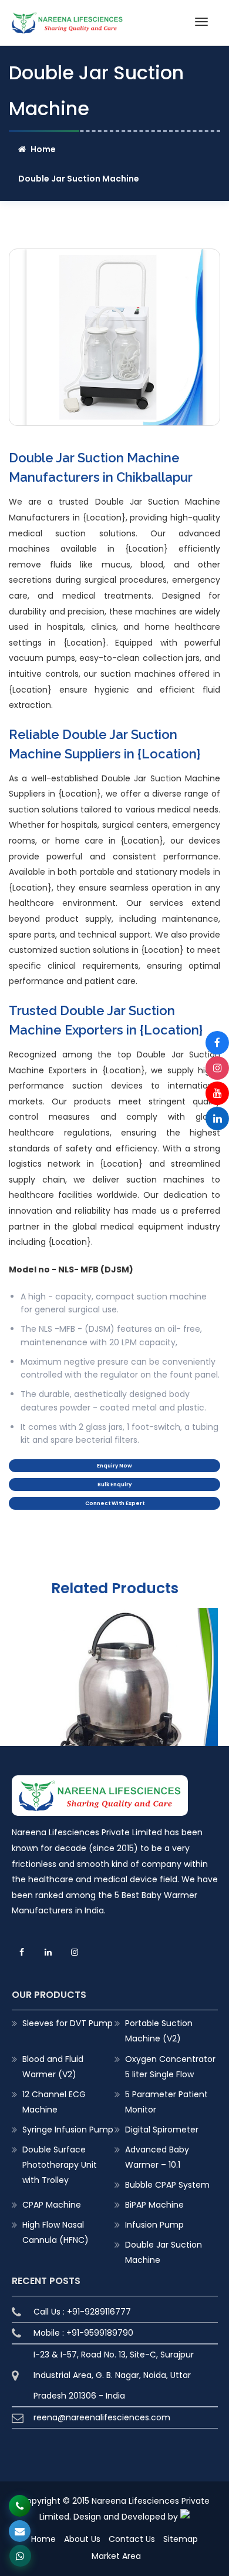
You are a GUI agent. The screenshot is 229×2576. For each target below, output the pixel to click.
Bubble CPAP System (167, 2185)
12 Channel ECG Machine (54, 2102)
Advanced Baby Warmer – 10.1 (157, 2157)
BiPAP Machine (154, 2205)
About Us (82, 2539)
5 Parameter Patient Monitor (166, 2102)
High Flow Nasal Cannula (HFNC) (55, 2232)
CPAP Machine (52, 2205)
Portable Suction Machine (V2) (159, 2031)
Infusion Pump (154, 2225)
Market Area (116, 2556)
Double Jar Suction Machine (164, 2252)
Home (43, 149)
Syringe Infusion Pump (68, 2130)
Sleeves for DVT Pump (68, 2023)
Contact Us (132, 2539)
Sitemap (181, 2539)
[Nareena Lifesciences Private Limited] (68, 19)
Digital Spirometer (162, 2130)
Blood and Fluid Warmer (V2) (53, 2067)
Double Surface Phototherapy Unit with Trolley (60, 2165)
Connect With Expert (115, 1503)
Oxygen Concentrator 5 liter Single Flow (170, 2067)
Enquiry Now (114, 1466)
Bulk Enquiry (114, 1485)
